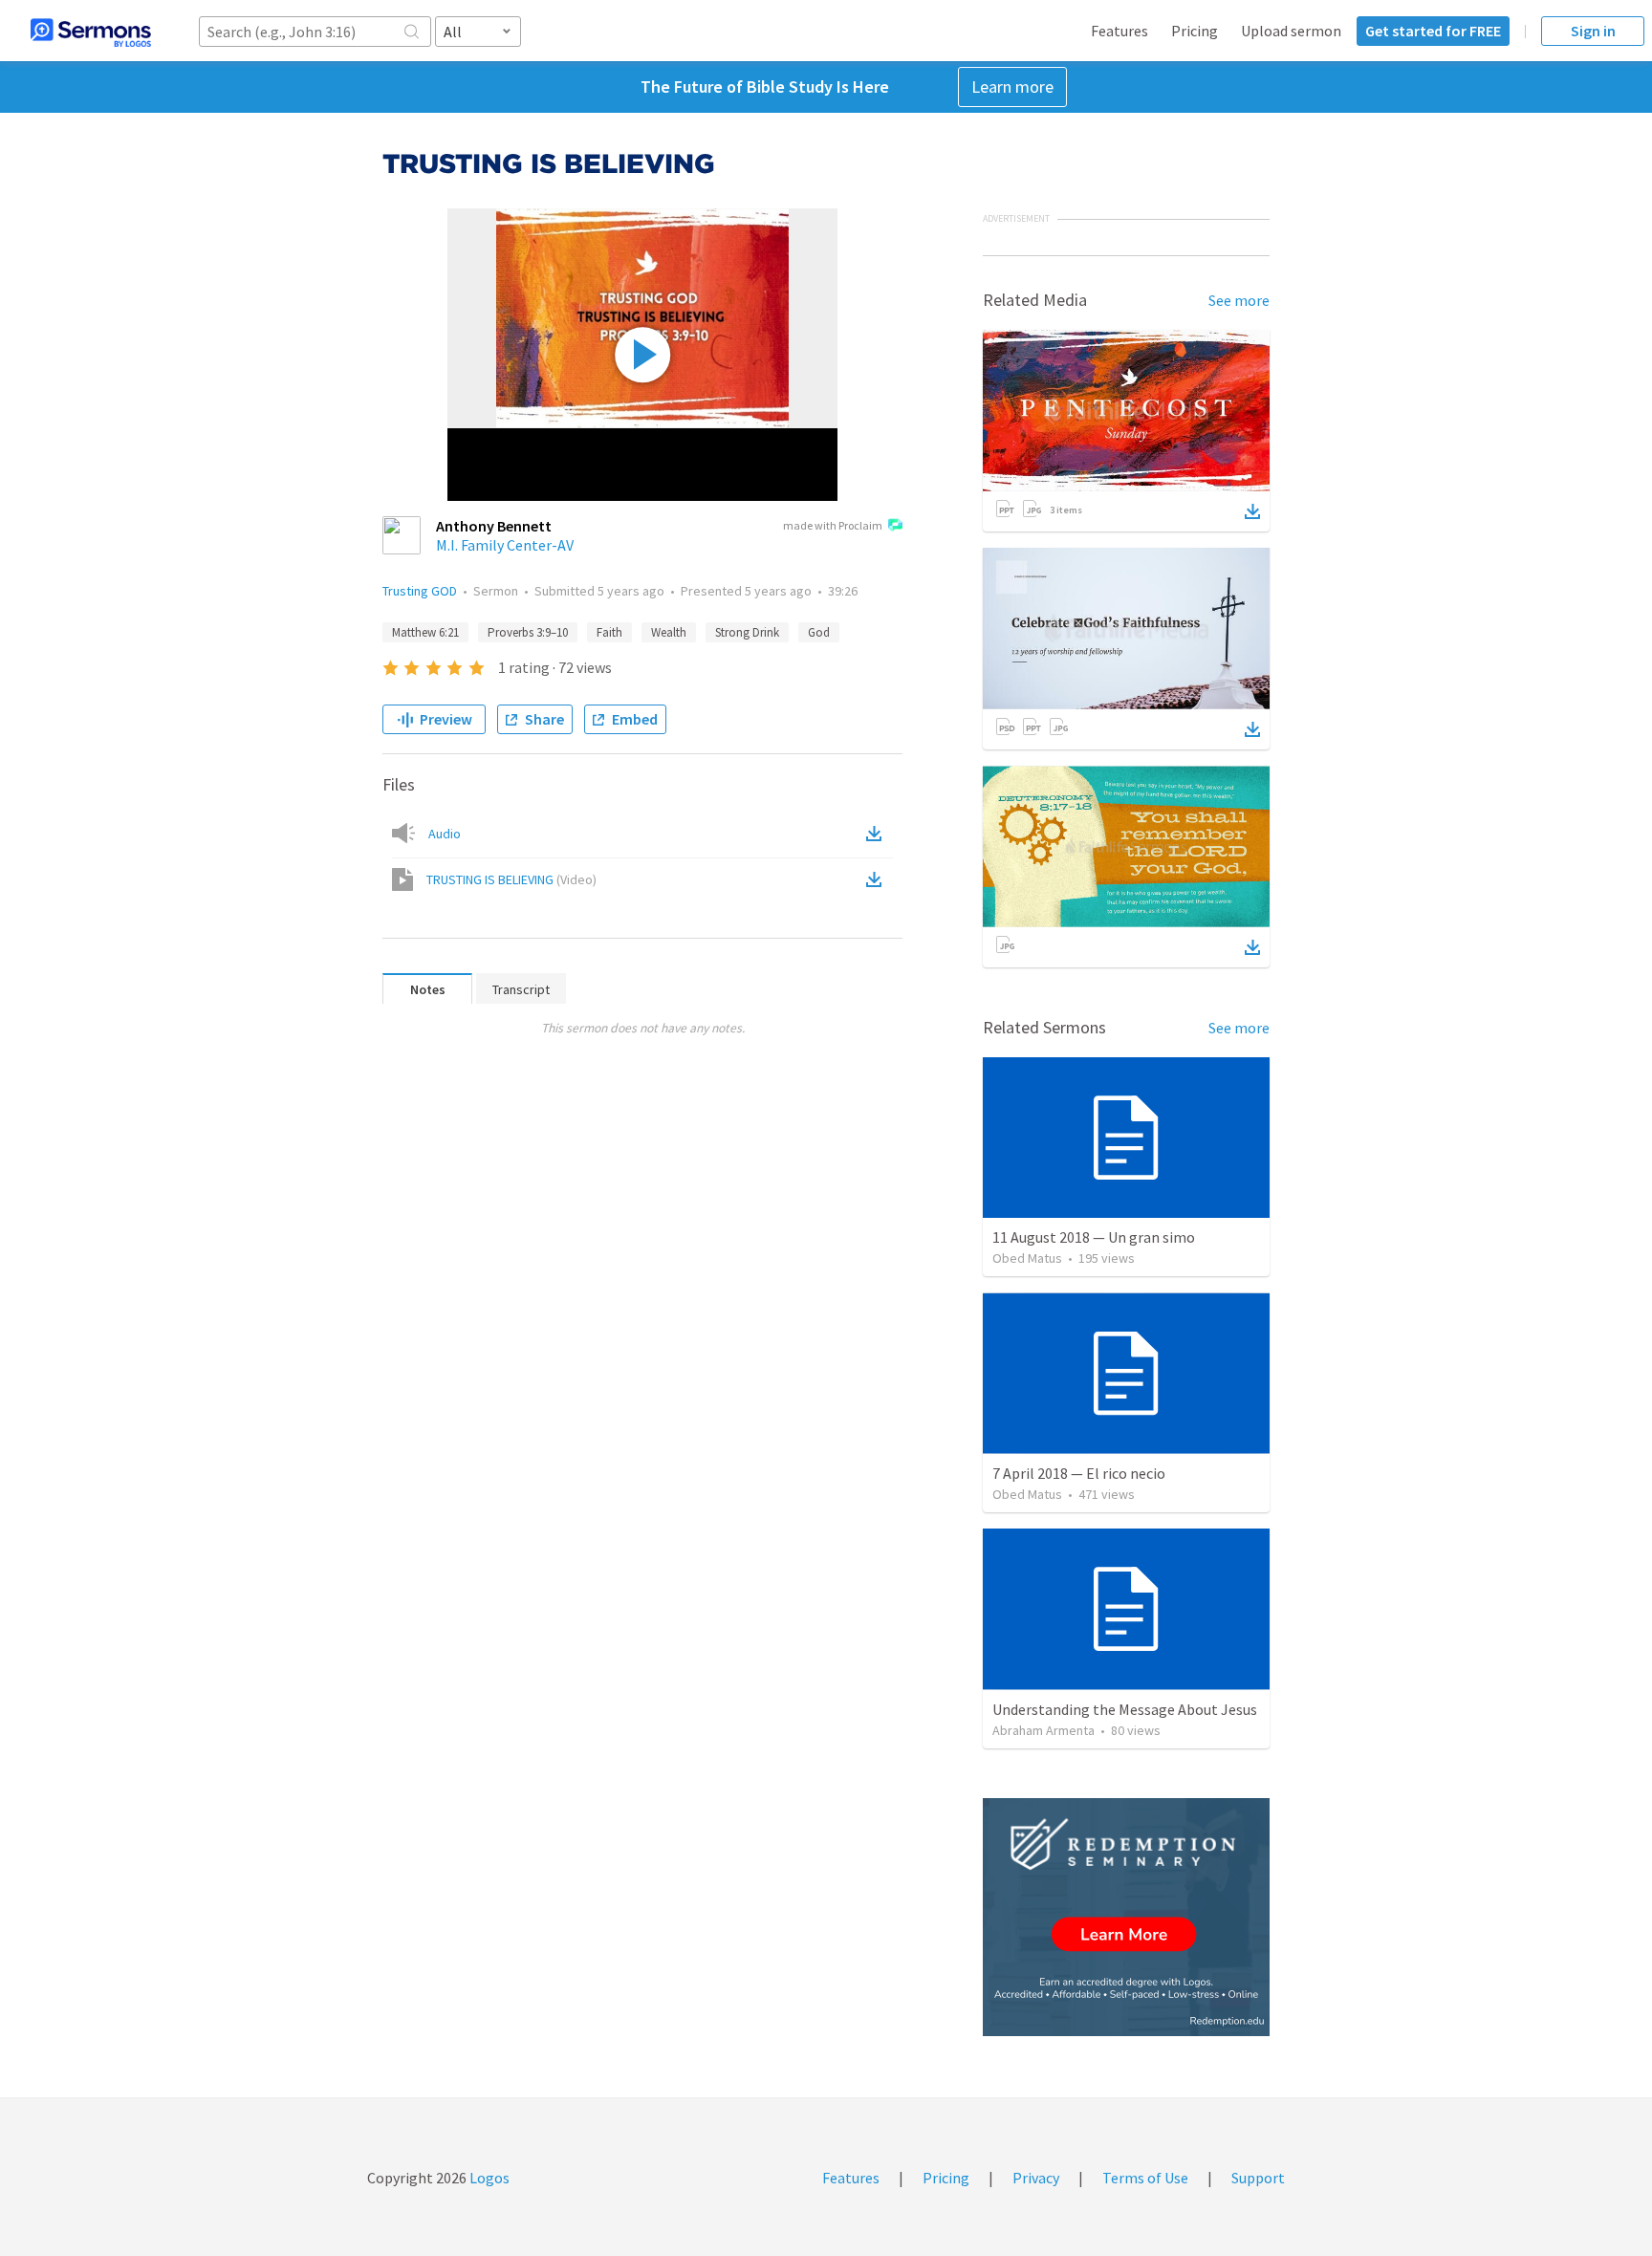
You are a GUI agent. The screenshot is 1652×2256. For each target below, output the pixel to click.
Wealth (669, 632)
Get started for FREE (1433, 31)
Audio (445, 834)
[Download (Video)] (878, 879)
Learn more (1012, 87)
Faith (609, 632)
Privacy (1036, 2178)
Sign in (1593, 31)
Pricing (1195, 31)
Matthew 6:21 (425, 632)
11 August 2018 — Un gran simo (1094, 1237)
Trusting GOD (420, 591)
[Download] (1252, 511)
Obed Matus (1027, 1258)
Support (1258, 2178)
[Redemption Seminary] (1126, 1917)
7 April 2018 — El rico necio (1079, 1473)
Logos (488, 2178)
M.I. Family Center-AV (505, 545)
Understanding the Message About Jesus (1125, 1709)
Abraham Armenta (1043, 1730)
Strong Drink (747, 632)
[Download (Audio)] (878, 834)
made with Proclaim (833, 525)
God (819, 632)
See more (1239, 300)
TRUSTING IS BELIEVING (511, 879)
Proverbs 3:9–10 (528, 632)
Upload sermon (1291, 31)
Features (1119, 31)
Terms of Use (1145, 2178)
